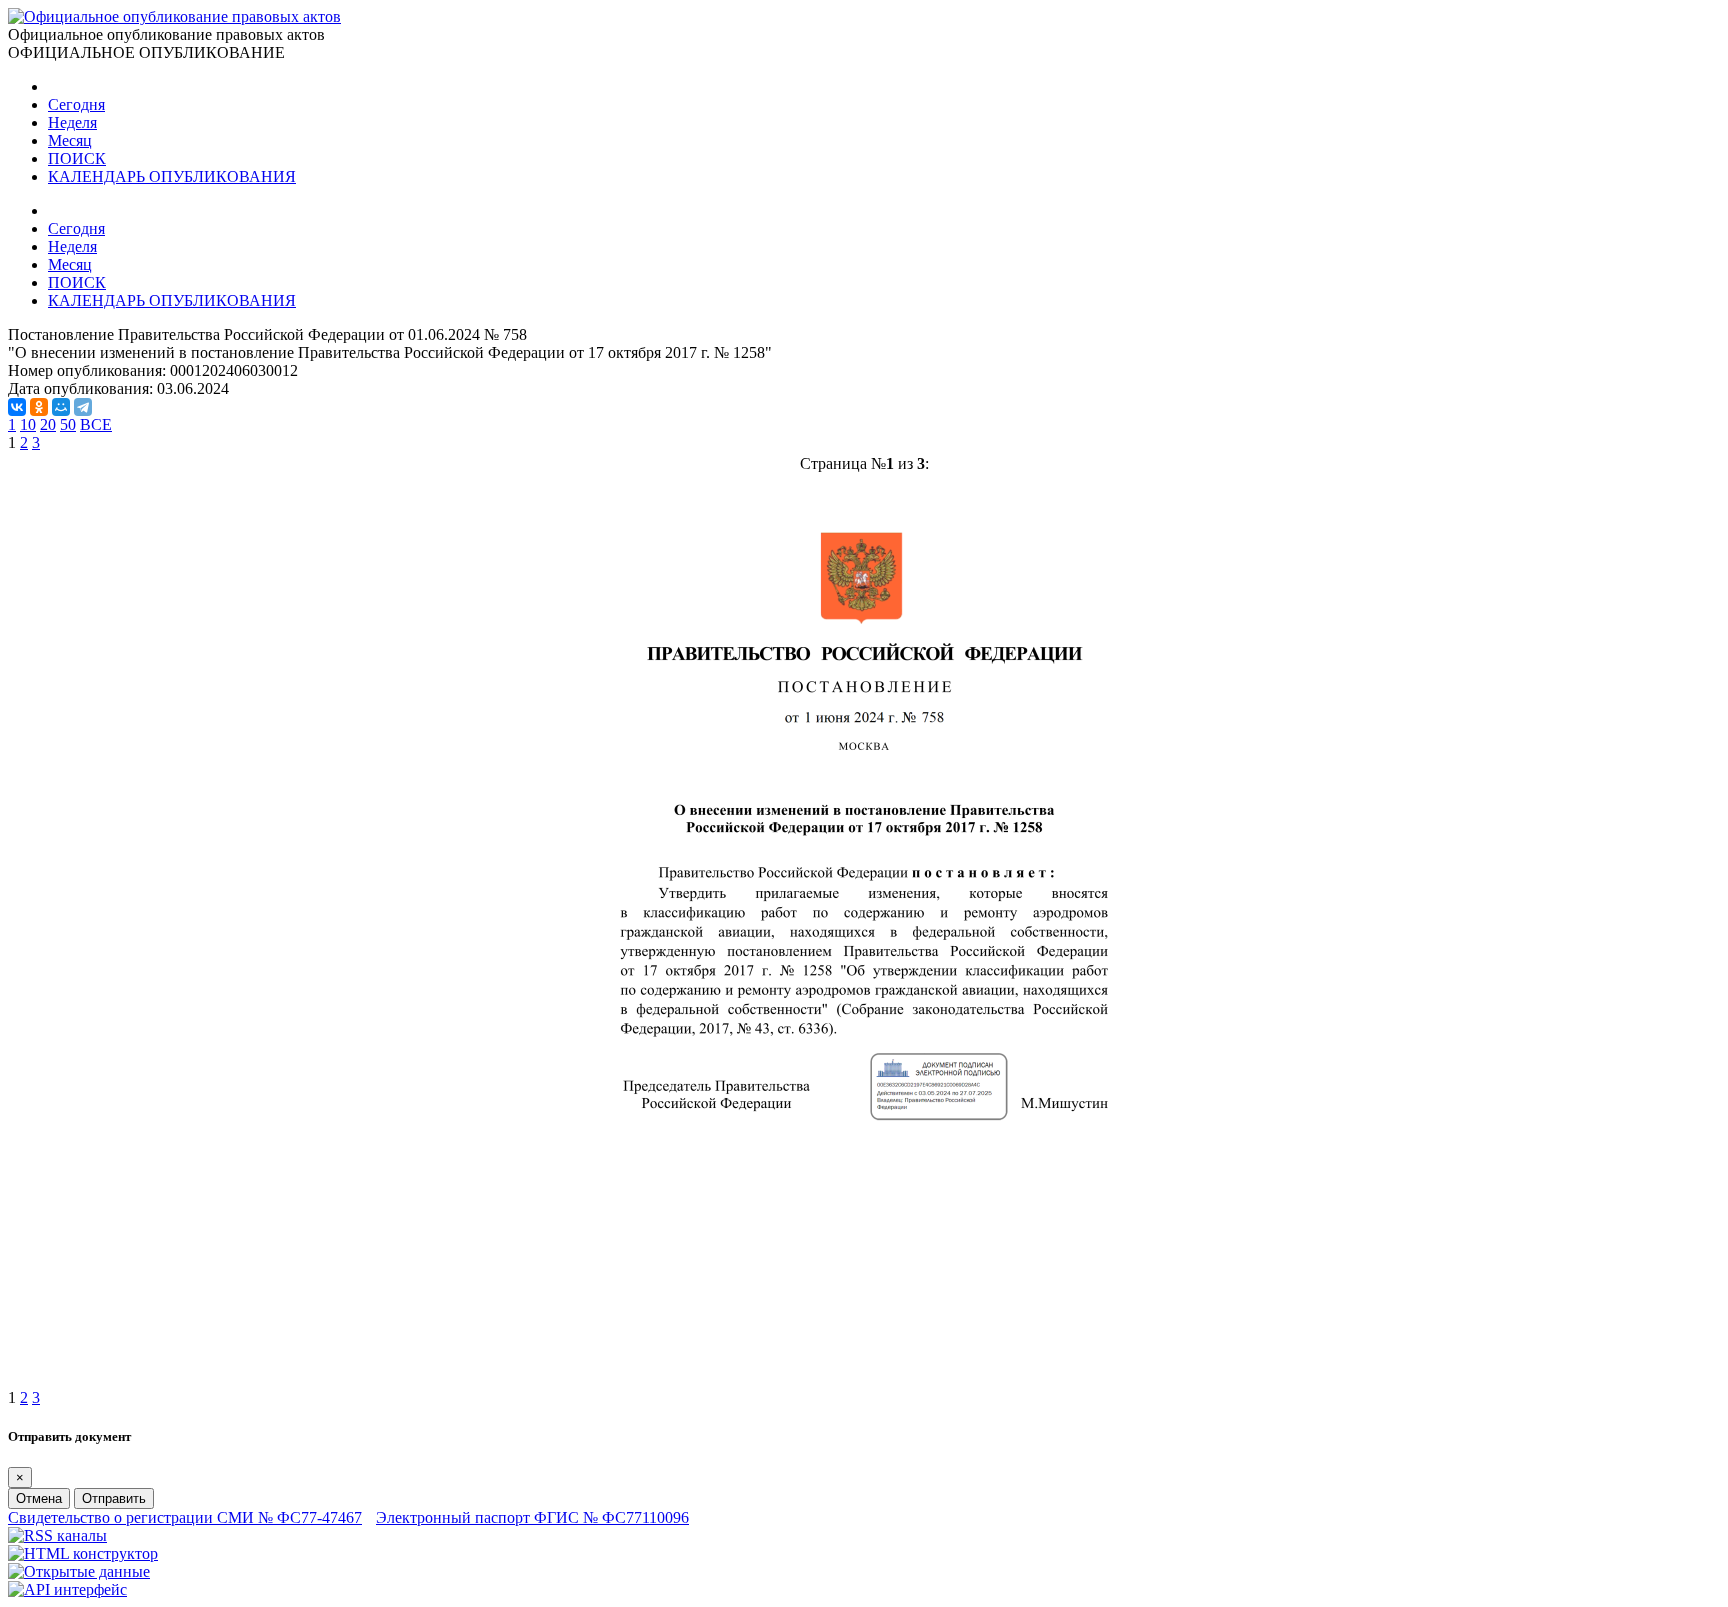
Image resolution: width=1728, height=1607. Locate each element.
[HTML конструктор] (83, 1553)
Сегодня (76, 104)
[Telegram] (83, 407)
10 (28, 424)
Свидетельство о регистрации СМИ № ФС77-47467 (185, 1517)
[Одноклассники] (39, 407)
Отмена (39, 1498)
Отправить (114, 1498)
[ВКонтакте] (17, 407)
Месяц (70, 140)
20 (48, 424)
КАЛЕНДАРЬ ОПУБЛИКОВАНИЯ (172, 176)
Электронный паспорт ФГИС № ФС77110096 (532, 1517)
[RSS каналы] (57, 1535)
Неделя (72, 122)
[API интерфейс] (67, 1589)
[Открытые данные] (79, 1571)
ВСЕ (96, 424)
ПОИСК (77, 158)
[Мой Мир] (61, 407)
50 (68, 424)
